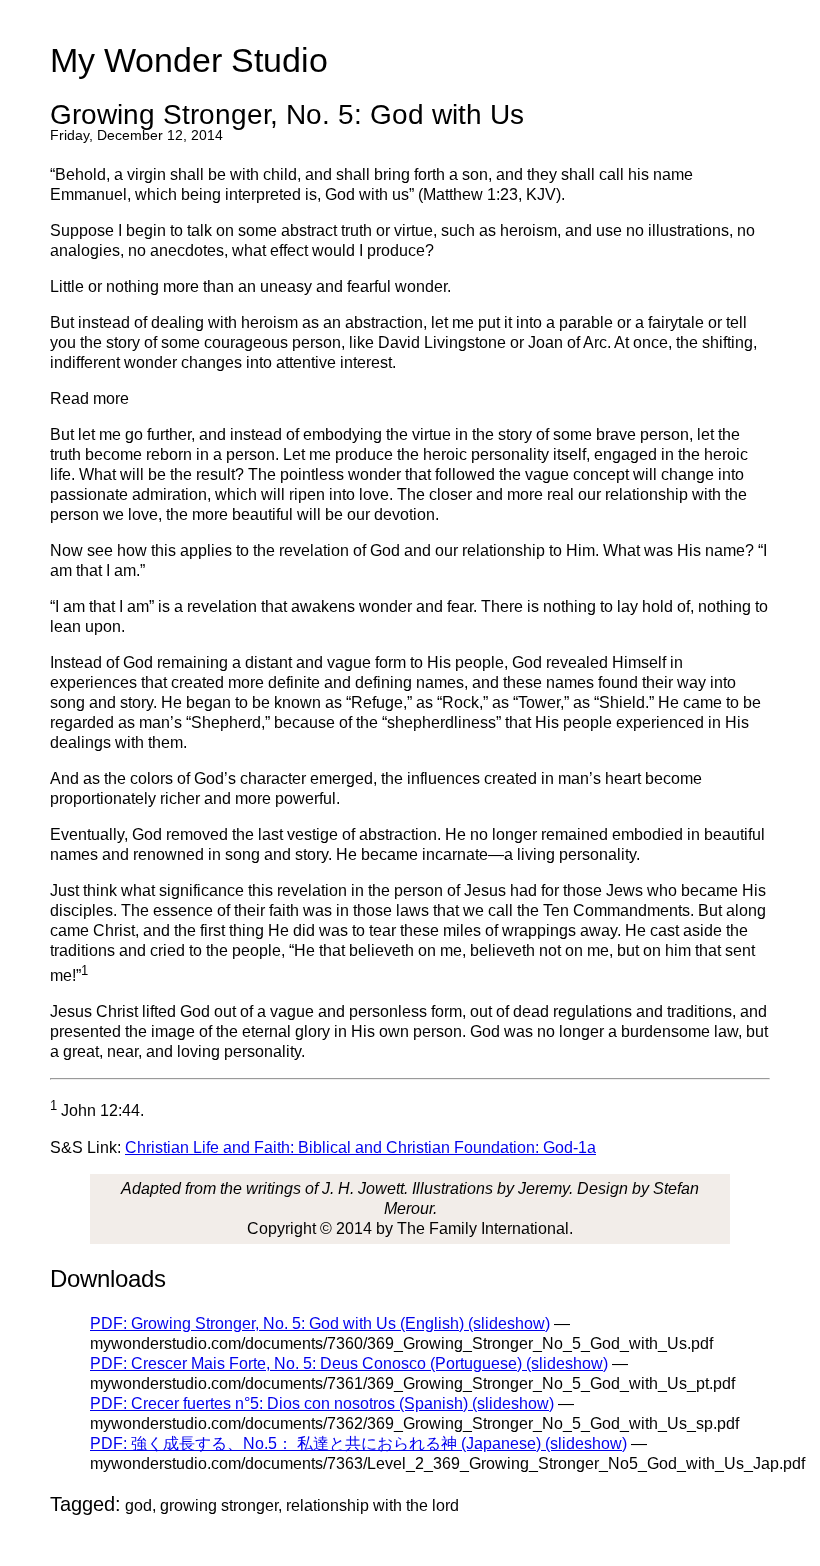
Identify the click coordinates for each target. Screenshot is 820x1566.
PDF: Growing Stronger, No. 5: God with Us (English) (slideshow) (320, 1323)
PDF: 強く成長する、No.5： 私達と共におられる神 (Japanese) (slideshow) (358, 1443)
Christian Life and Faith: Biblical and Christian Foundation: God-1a (360, 1147)
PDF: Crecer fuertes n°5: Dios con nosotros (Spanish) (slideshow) (322, 1403)
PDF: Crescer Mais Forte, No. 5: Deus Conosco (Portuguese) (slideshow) (349, 1363)
